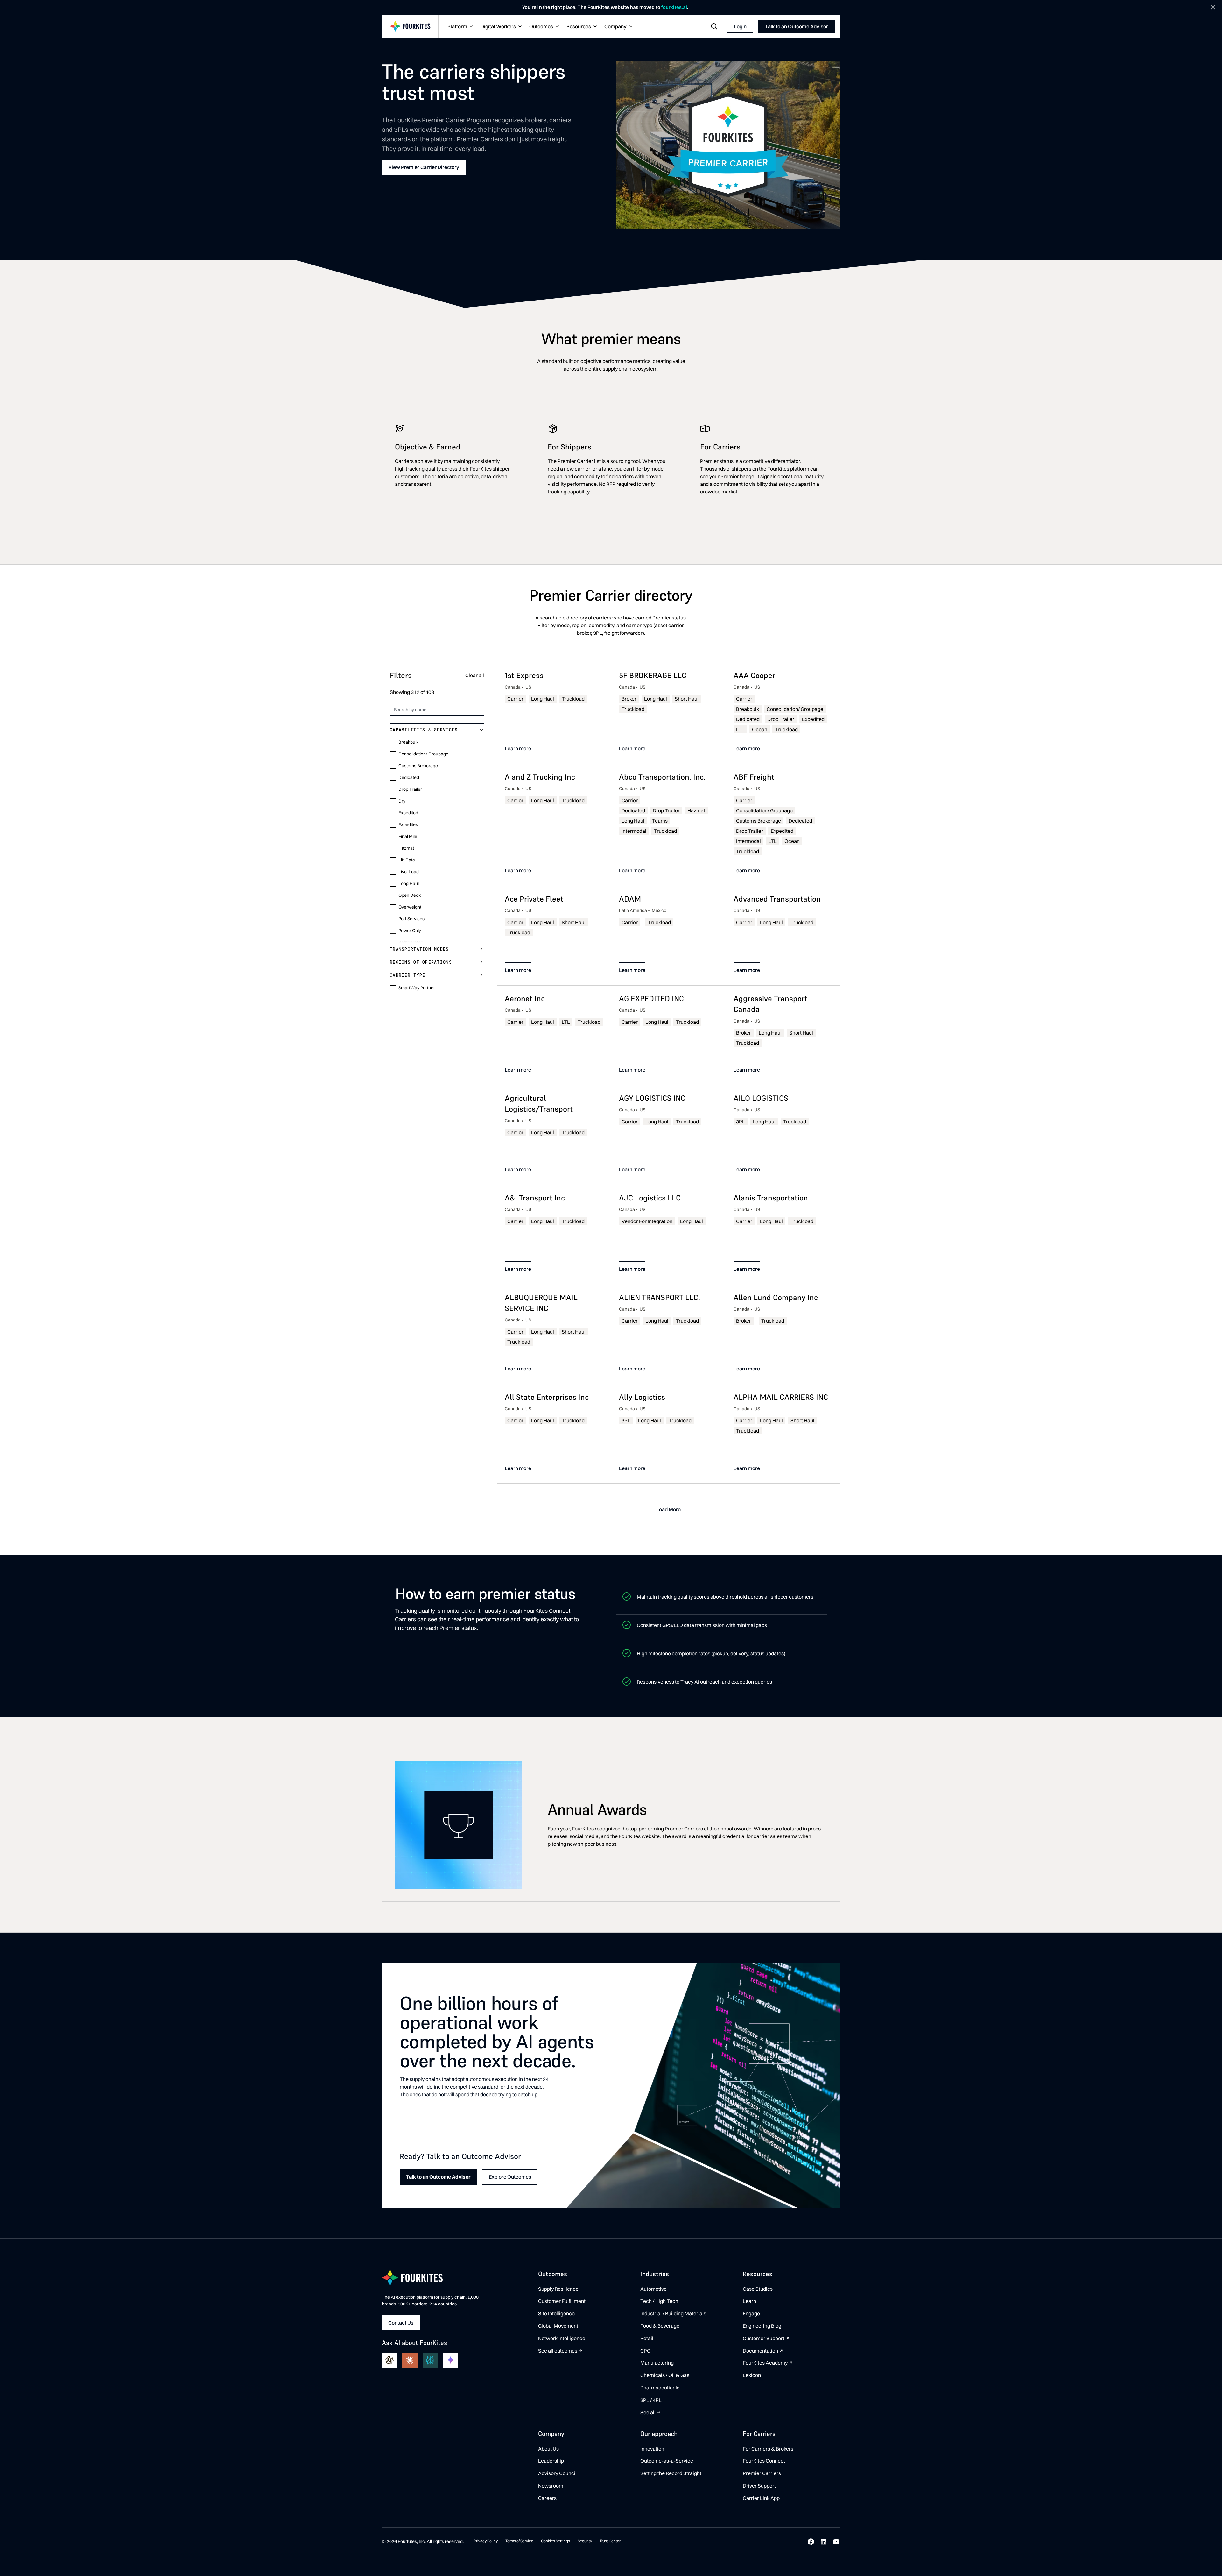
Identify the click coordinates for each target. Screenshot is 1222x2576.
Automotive (653, 2289)
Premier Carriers (762, 2473)
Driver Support (759, 2486)
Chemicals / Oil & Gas (665, 2375)
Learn (749, 2301)
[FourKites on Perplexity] (430, 2360)
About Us (548, 2449)
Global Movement (558, 2326)
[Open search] (714, 26)
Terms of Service (519, 2541)
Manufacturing (657, 2363)
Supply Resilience (558, 2289)
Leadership (551, 2461)
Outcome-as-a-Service (667, 2461)
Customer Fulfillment (562, 2301)
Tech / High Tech (659, 2301)
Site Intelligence (556, 2313)
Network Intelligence (562, 2338)
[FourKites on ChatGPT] (390, 2360)
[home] (410, 27)
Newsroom (551, 2486)
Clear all (475, 676)
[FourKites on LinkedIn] (824, 2542)
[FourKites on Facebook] (811, 2542)
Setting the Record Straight (671, 2473)
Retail (647, 2338)
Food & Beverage (660, 2326)
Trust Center (610, 2541)
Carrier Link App (761, 2498)
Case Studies (758, 2289)
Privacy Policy (486, 2541)
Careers (547, 2498)
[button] (460, 27)
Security (585, 2541)
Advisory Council (557, 2473)
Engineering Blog (762, 2326)
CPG (645, 2351)
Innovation (652, 2449)
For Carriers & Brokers (768, 2449)
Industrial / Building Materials (673, 2313)
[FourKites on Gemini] (451, 2360)
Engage (751, 2313)
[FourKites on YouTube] (836, 2542)
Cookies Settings (555, 2541)
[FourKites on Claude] (410, 2360)
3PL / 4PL (651, 2400)
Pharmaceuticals (660, 2388)
